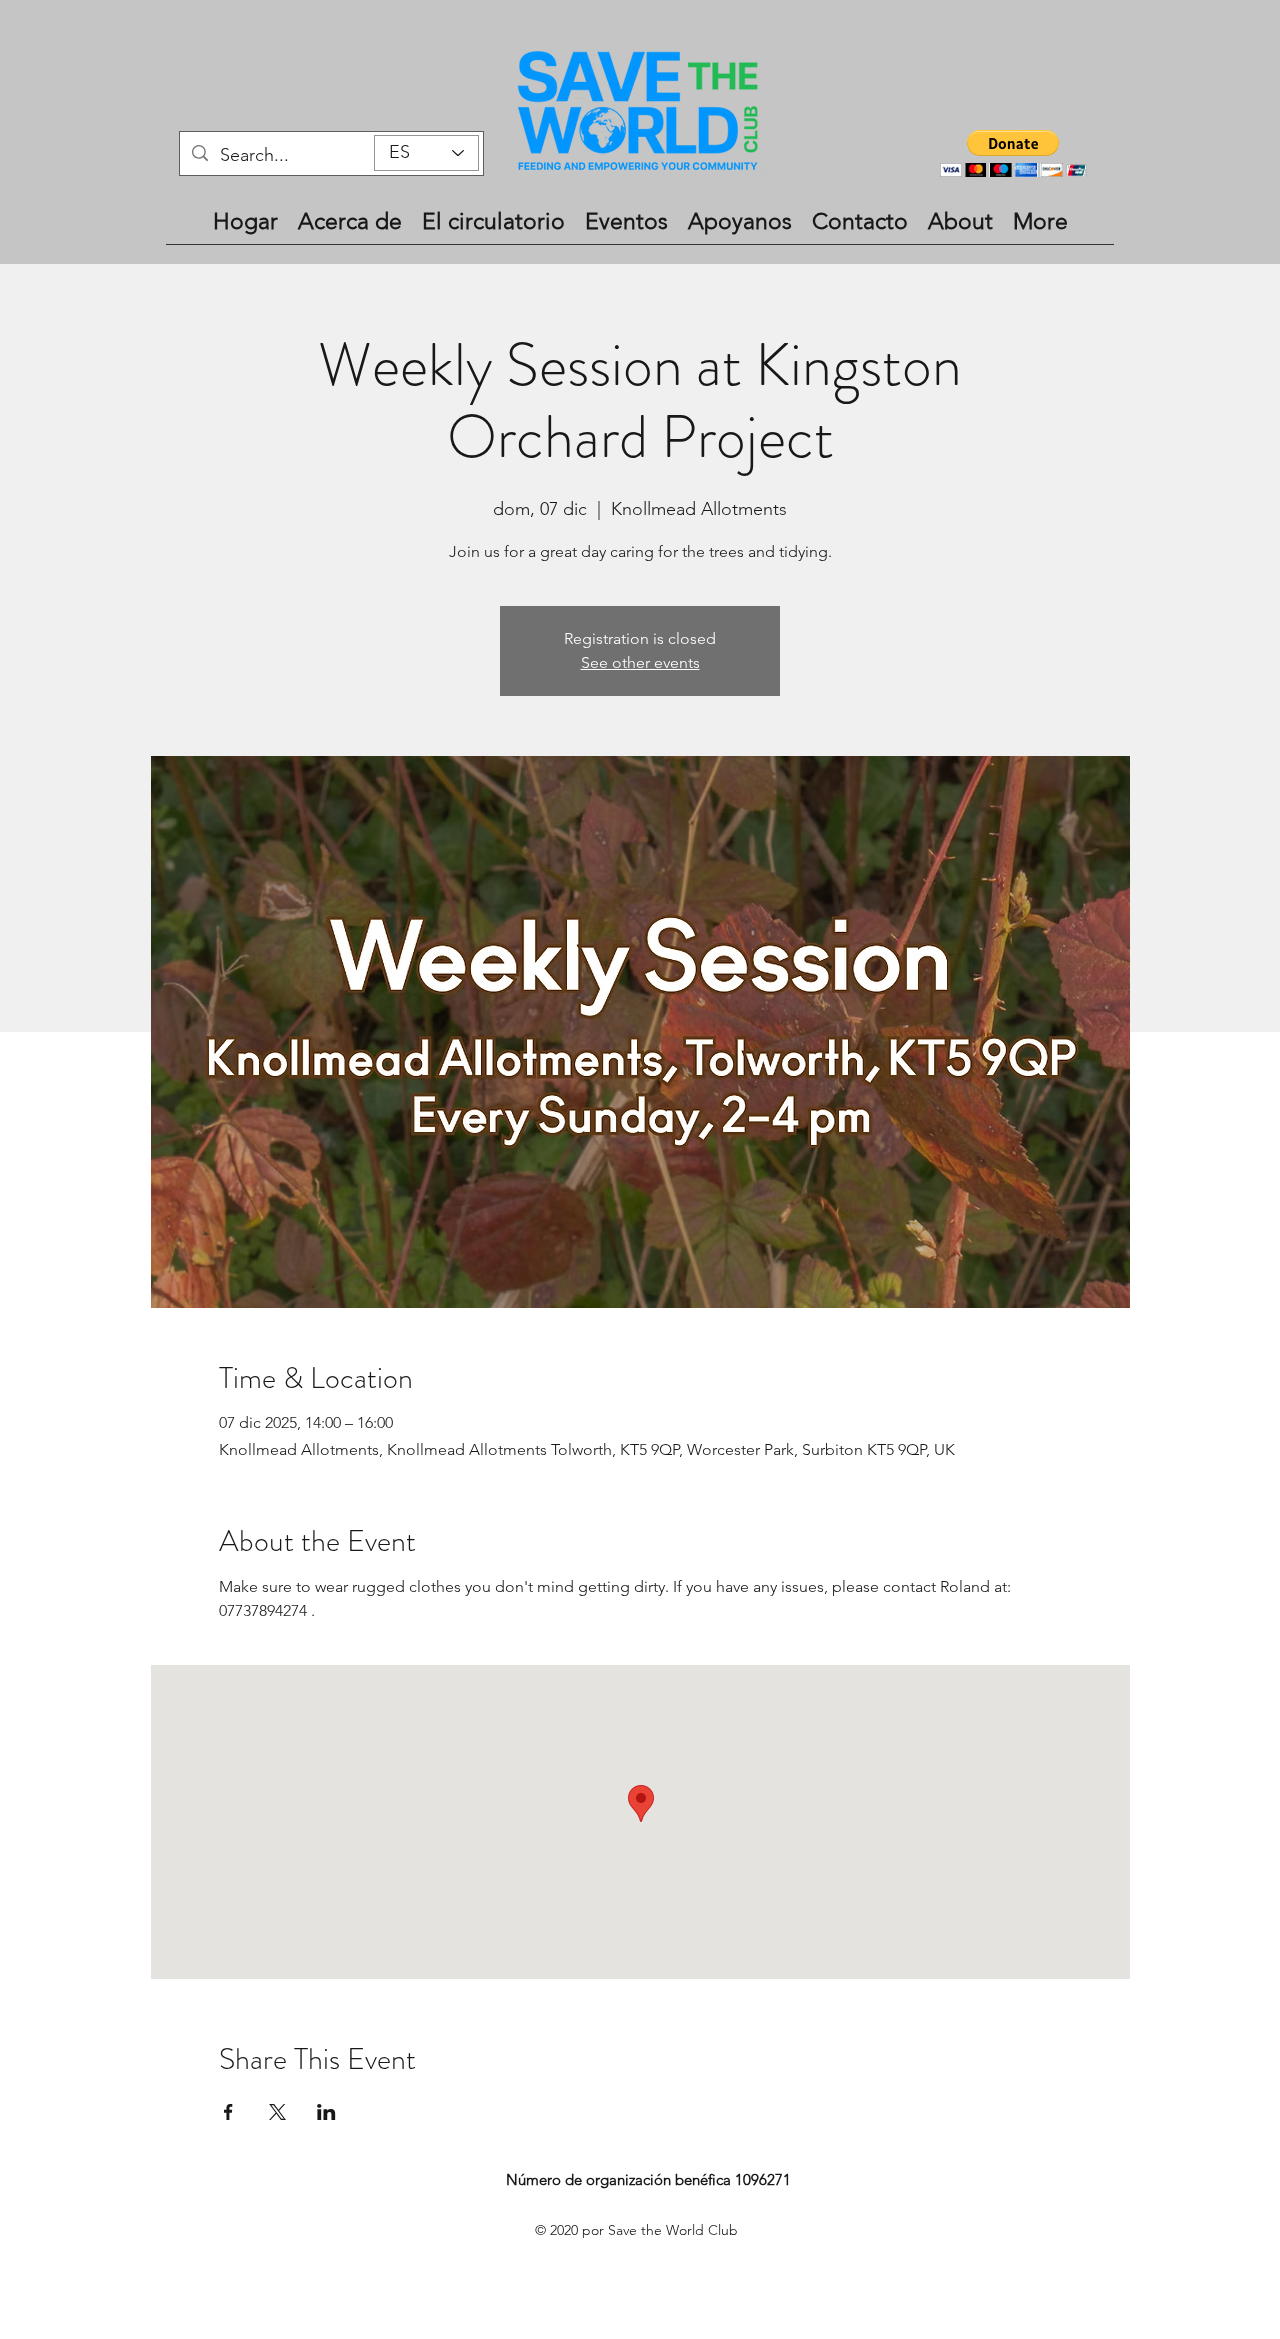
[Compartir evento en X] (277, 2112)
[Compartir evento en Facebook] (228, 2112)
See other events (640, 662)
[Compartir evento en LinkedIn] (326, 2112)
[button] (1013, 153)
